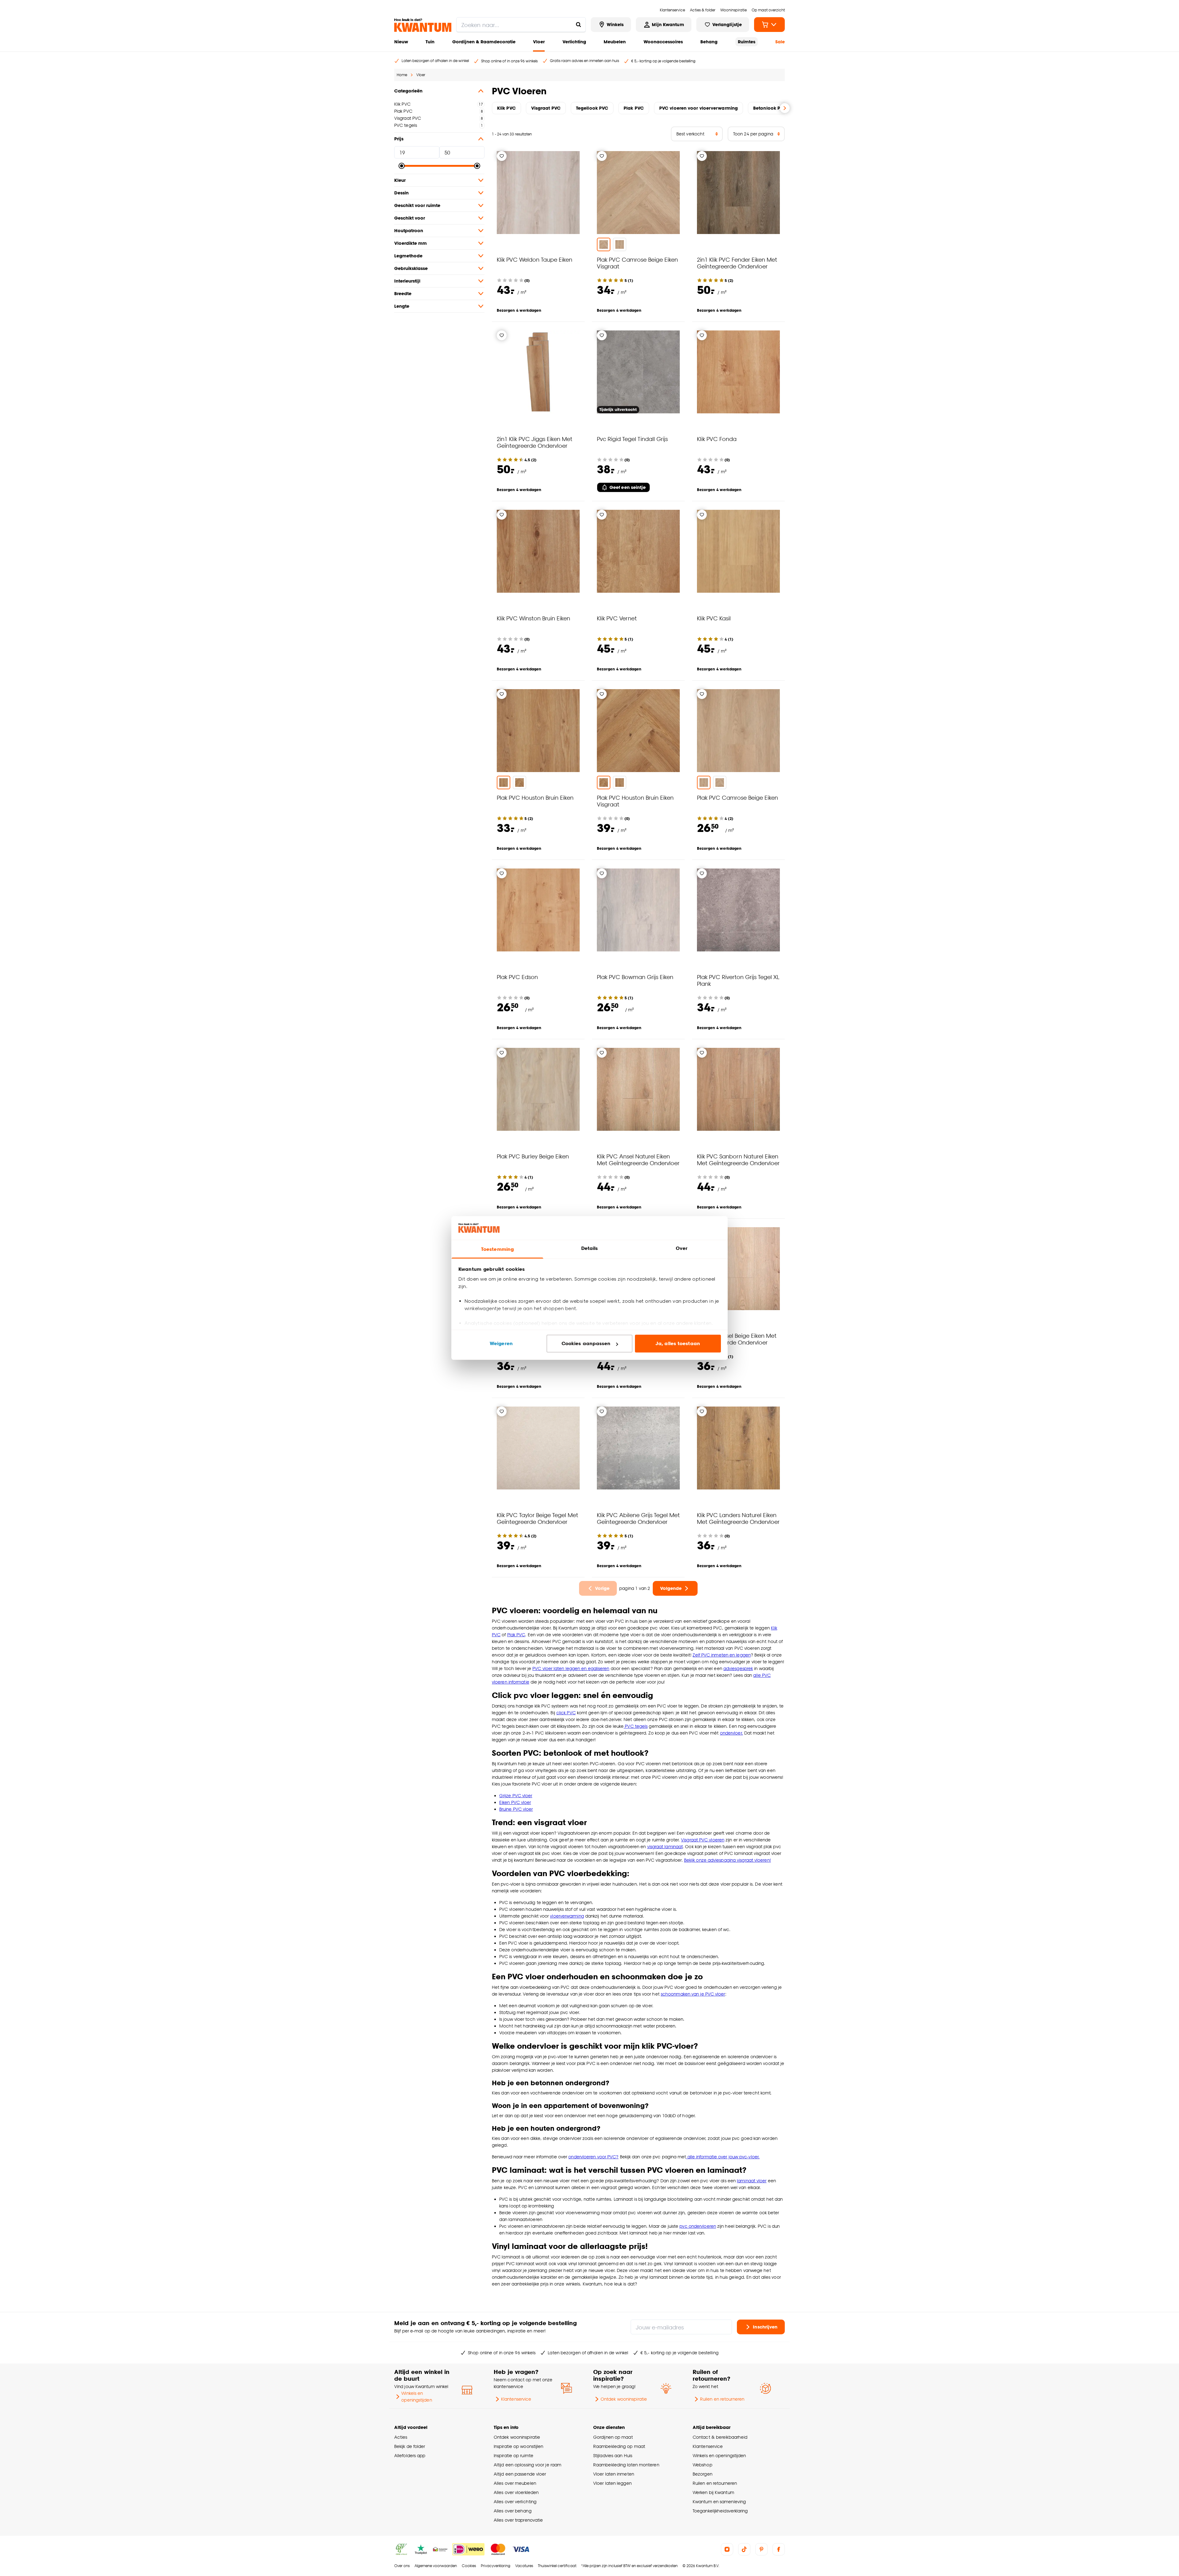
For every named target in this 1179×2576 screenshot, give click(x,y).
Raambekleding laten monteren (626, 2465)
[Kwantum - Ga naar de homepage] (423, 25)
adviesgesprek (738, 1668)
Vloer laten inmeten (614, 2474)
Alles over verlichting (515, 2502)
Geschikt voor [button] (410, 218)
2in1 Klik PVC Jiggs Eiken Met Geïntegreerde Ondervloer (535, 442)
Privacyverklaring (496, 2566)
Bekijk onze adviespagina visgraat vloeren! (728, 1860)
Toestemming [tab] (497, 1249)
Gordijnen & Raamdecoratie (484, 42)
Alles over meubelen (515, 2483)
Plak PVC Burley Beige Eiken (533, 1156)
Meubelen (615, 42)
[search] (521, 25)
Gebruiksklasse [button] (411, 268)
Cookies (469, 2566)
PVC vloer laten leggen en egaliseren (571, 1668)
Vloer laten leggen (612, 2483)
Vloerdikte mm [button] (411, 243)
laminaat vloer (752, 2181)
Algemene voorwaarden (436, 2566)
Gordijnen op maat (613, 2437)
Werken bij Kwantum (713, 2492)
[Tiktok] (744, 2549)
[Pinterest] (761, 2549)
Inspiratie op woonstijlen (518, 2446)
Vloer (539, 42)
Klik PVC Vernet (617, 618)
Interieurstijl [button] (407, 281)
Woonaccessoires (663, 42)
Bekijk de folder (410, 2446)
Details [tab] (590, 1248)
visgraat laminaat (665, 1846)
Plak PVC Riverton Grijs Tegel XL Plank (738, 980)
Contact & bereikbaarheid (720, 2437)
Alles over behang (513, 2511)
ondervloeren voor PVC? (593, 2157)
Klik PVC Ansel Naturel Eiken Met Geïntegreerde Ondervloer (638, 1159)
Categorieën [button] (408, 91)
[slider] (402, 166)
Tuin (430, 42)
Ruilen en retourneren (722, 2399)
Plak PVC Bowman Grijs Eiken (635, 977)
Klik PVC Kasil (714, 618)
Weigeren (501, 1343)
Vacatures (524, 2566)
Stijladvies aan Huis (613, 2455)
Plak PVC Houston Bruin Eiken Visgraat (635, 801)
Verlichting (574, 42)
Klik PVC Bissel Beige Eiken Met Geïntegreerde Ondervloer (737, 1339)
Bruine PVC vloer (516, 1809)
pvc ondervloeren (698, 2226)
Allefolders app (410, 2455)
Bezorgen (702, 2474)
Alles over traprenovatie (518, 2520)
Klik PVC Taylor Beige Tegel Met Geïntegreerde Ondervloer (537, 1518)
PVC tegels (406, 125)
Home (402, 75)
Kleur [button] (400, 180)
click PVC (566, 1713)
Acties (401, 2437)
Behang (709, 42)
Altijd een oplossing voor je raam (527, 2465)
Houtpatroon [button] (409, 230)
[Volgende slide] (785, 108)
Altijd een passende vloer (520, 2474)
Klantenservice (516, 2399)
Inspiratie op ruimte (514, 2455)
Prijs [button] (399, 139)
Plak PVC (403, 111)
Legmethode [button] (408, 256)
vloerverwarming (567, 1916)
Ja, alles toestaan (678, 1343)
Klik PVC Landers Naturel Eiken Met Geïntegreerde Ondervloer (738, 1518)
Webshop (702, 2465)
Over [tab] (682, 1248)
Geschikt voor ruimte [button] (417, 205)
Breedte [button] (403, 293)
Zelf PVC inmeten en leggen (722, 1655)
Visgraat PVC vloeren (703, 1840)
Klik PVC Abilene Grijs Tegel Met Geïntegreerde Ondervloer (638, 1518)
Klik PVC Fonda (717, 439)
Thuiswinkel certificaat (557, 2566)
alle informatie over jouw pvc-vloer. (723, 2157)
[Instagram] (727, 2549)
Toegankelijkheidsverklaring (720, 2511)
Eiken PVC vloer (515, 1802)
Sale (780, 42)
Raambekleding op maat (619, 2446)
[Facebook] (779, 2549)
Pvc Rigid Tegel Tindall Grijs (632, 439)
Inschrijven (765, 2327)
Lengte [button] (402, 306)
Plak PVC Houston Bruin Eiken (535, 797)
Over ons (402, 2566)
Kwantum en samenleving (719, 2502)
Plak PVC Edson (517, 977)
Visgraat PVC (408, 118)
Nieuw (401, 42)
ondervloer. (732, 1733)
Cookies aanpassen (586, 1343)
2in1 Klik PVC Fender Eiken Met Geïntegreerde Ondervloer (737, 263)
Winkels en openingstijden (416, 2396)
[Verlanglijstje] (502, 156)
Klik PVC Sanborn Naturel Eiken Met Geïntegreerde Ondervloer (738, 1159)
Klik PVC (402, 104)
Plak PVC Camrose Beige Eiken (737, 797)
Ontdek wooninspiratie (624, 2399)
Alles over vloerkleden (516, 2492)
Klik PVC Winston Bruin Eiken (533, 618)
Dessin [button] (401, 193)
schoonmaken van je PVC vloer (693, 1994)
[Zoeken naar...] (578, 25)
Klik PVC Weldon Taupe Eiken (535, 259)
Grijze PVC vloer (516, 1795)
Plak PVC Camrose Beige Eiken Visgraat (637, 263)
